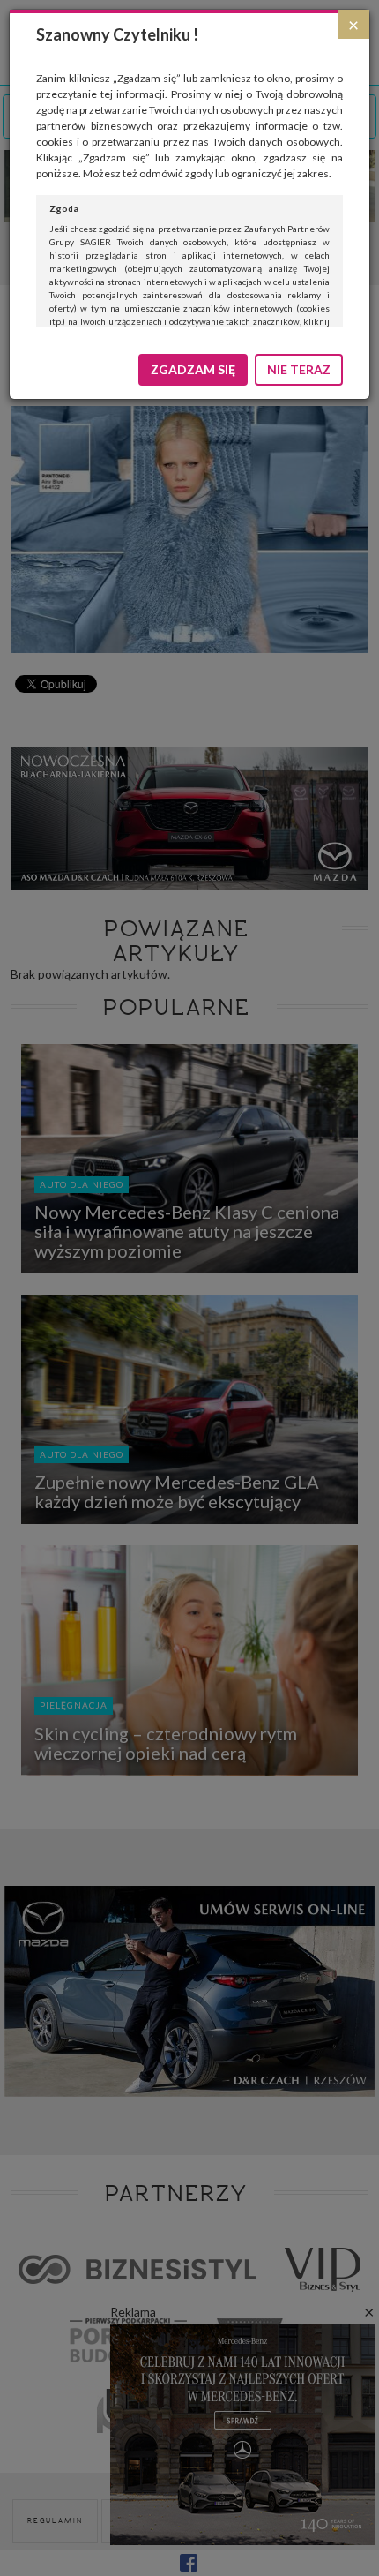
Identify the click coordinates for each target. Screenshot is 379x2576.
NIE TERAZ (299, 369)
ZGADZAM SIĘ (193, 369)
